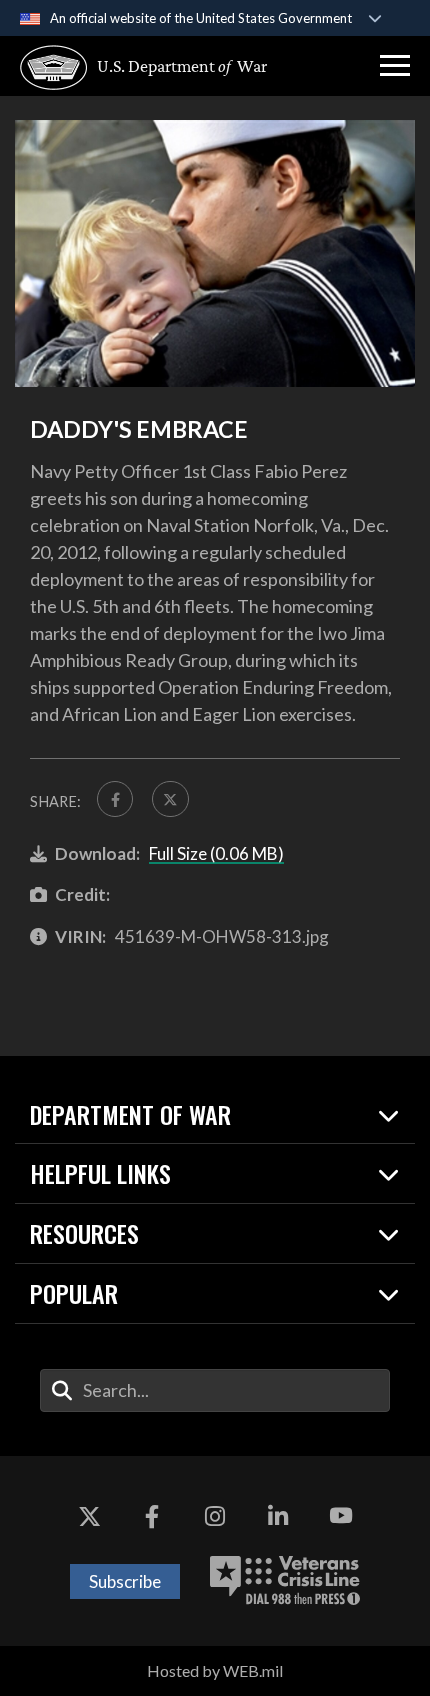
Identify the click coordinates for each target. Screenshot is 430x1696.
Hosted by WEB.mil (215, 1670)
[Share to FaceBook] (115, 799)
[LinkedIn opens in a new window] (278, 1516)
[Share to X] (170, 799)
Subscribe (125, 1581)
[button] (395, 66)
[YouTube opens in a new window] (341, 1516)
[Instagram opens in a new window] (215, 1516)
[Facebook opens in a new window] (152, 1516)
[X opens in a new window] (89, 1516)
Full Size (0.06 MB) (216, 853)
